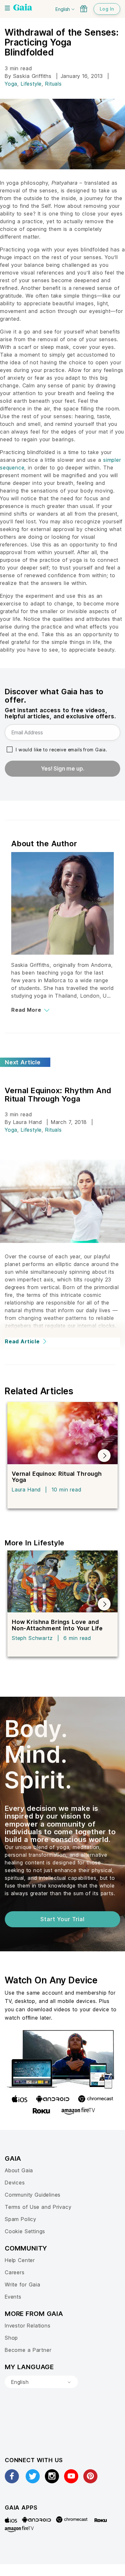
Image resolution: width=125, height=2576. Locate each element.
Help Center (20, 2260)
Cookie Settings (25, 2231)
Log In (107, 9)
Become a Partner (28, 2350)
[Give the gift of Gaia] (84, 9)
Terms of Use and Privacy (38, 2207)
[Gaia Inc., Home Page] (23, 8)
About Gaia (19, 2170)
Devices (15, 2183)
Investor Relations (28, 2326)
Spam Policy (21, 2219)
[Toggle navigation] (7, 8)
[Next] (104, 1456)
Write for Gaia (23, 2285)
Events (13, 2297)
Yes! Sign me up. (63, 769)
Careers (15, 2272)
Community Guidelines (33, 2195)
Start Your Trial (62, 1919)
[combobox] (41, 2382)
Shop (11, 2338)
